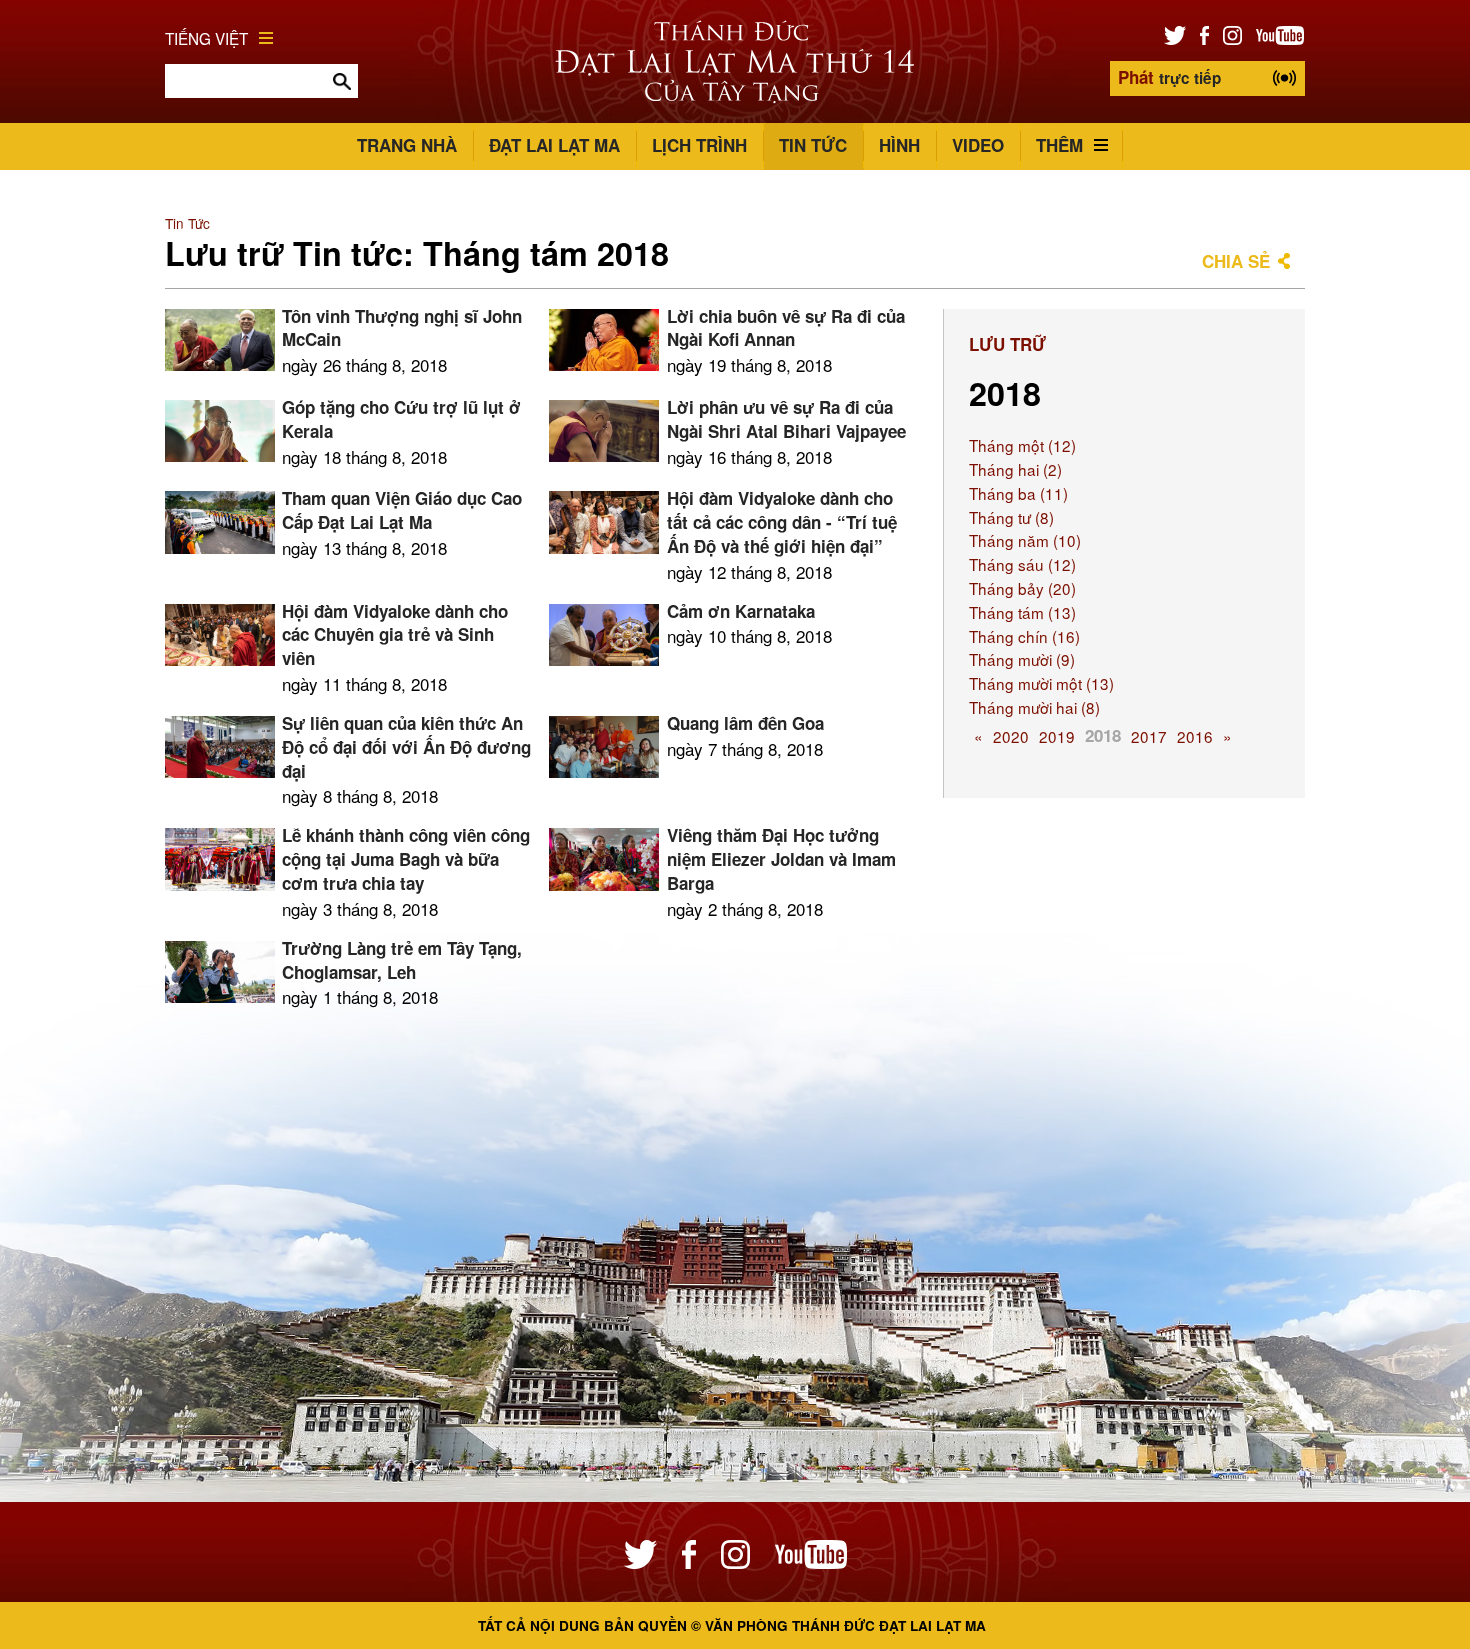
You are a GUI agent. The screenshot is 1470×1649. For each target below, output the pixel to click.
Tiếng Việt (206, 38)
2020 (1011, 736)
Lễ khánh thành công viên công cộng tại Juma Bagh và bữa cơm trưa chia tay (406, 859)
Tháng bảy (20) (1022, 588)
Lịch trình (699, 145)
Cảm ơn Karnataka (741, 611)
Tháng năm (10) (1025, 540)
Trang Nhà (407, 145)
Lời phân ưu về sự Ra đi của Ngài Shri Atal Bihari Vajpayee (786, 419)
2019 (1057, 736)
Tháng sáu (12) (1022, 564)
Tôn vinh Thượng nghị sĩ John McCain (402, 328)
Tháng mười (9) (1022, 659)
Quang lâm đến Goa (745, 723)
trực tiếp (1169, 77)
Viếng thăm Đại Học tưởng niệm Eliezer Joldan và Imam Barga (781, 859)
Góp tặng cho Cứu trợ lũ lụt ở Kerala (401, 419)
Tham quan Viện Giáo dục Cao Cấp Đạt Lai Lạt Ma (402, 510)
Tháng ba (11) (1018, 493)
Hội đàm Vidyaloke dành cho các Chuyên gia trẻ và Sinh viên (395, 635)
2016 (1195, 736)
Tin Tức (813, 145)
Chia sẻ (1236, 261)
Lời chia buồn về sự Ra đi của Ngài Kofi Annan (786, 328)
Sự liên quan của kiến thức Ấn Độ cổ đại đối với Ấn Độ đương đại (406, 747)
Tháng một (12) (1022, 445)
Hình (899, 145)
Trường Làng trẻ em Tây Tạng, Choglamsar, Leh (402, 960)
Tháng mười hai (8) (1034, 707)
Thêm (1059, 145)
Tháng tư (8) (1011, 517)
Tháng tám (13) (1022, 612)
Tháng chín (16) (1024, 636)
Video (978, 145)
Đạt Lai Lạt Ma (554, 145)
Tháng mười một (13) (1041, 683)
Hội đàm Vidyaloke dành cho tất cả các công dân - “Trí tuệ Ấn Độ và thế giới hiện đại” (782, 522)
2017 (1149, 736)
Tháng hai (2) (1015, 469)
